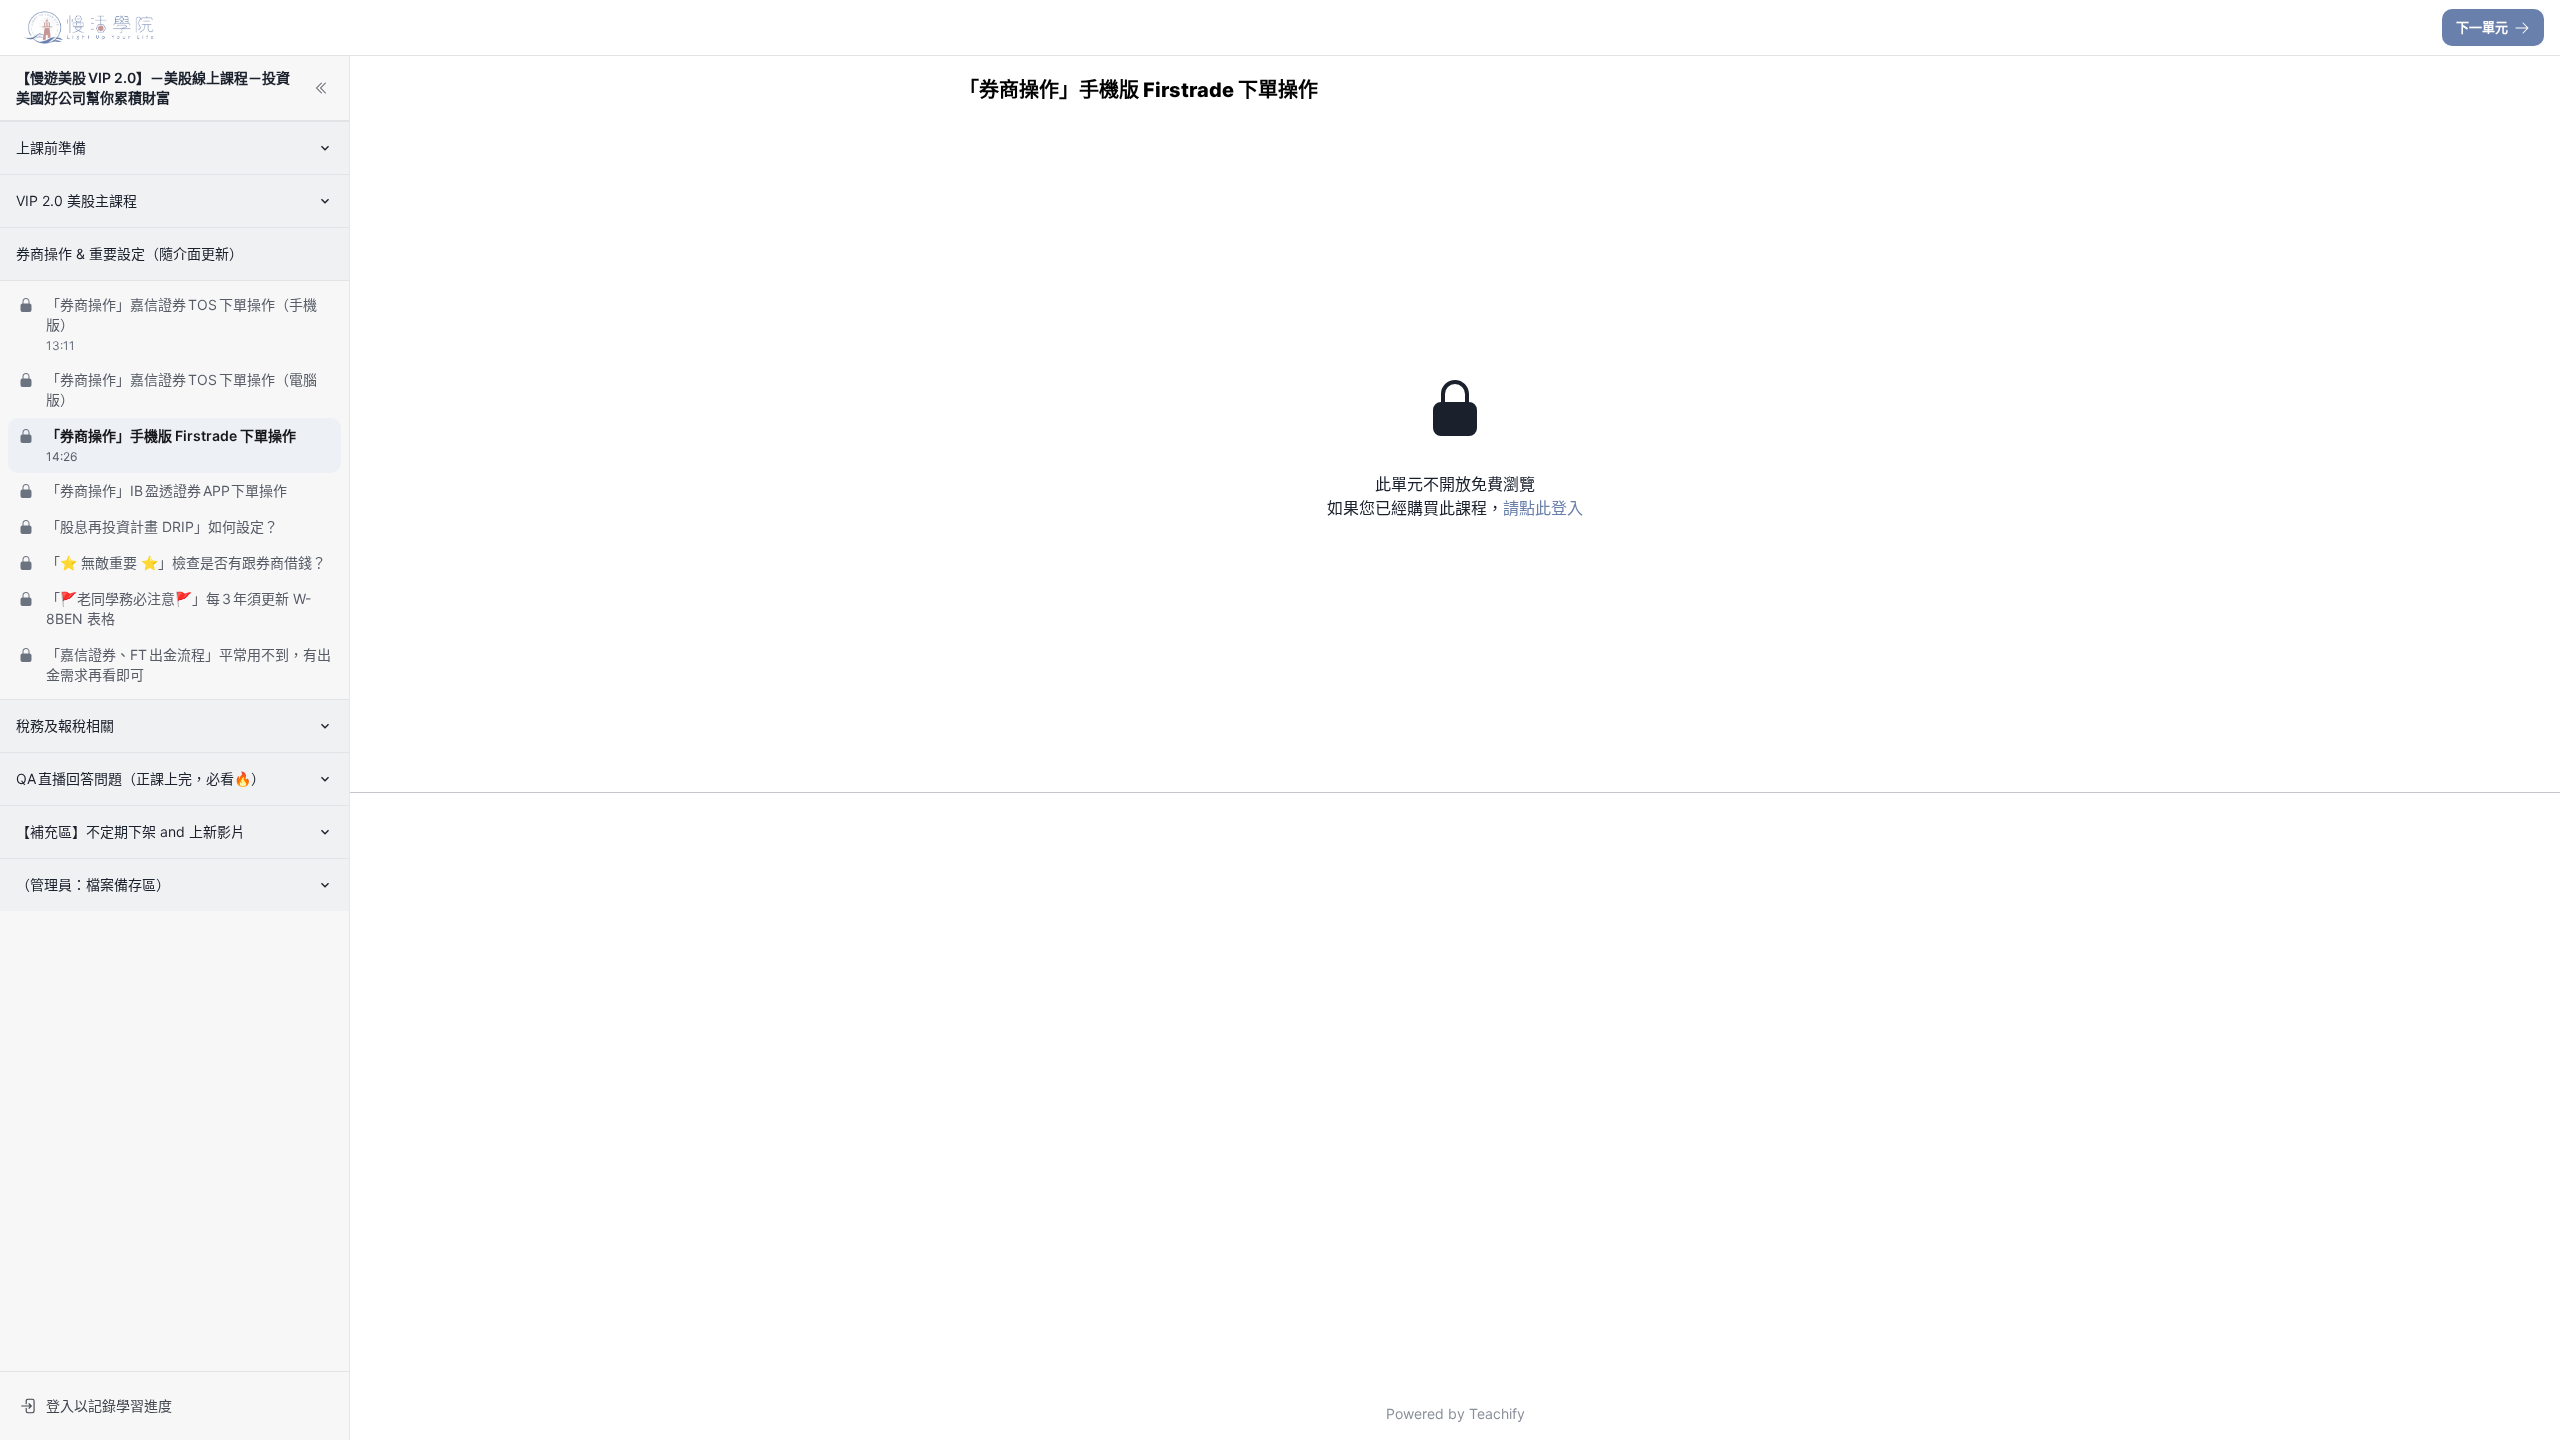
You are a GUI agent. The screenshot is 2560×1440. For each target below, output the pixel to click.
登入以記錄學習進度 (109, 1405)
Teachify (1497, 1413)
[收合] (321, 88)
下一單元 (2482, 27)
